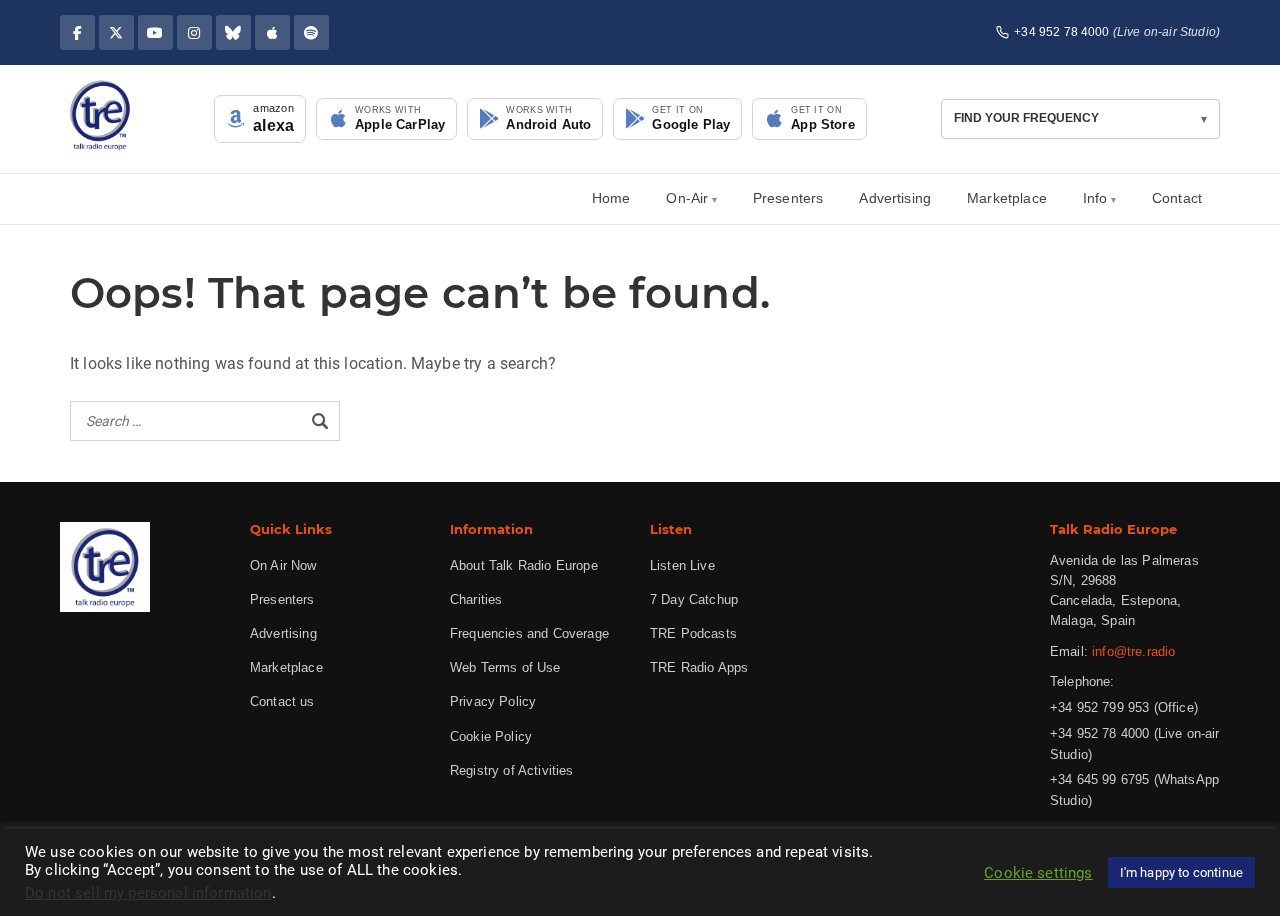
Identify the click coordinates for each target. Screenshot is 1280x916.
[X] (116, 32)
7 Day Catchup (694, 599)
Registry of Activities (512, 770)
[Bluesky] (233, 32)
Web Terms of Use (505, 667)
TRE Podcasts (693, 633)
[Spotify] (311, 32)
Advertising (895, 198)
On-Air (687, 198)
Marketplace (1007, 198)
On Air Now (283, 565)
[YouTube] (155, 32)
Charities (476, 599)
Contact (1177, 198)
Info (1095, 198)
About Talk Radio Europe (524, 565)
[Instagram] (194, 32)
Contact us (282, 701)
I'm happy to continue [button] (1181, 872)
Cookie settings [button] (1038, 873)
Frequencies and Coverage (529, 633)
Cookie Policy (491, 736)
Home (611, 198)
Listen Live (682, 565)
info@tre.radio (1133, 651)
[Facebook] (77, 32)
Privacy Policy (493, 701)
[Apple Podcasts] (272, 32)
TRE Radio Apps (699, 667)
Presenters (788, 198)
